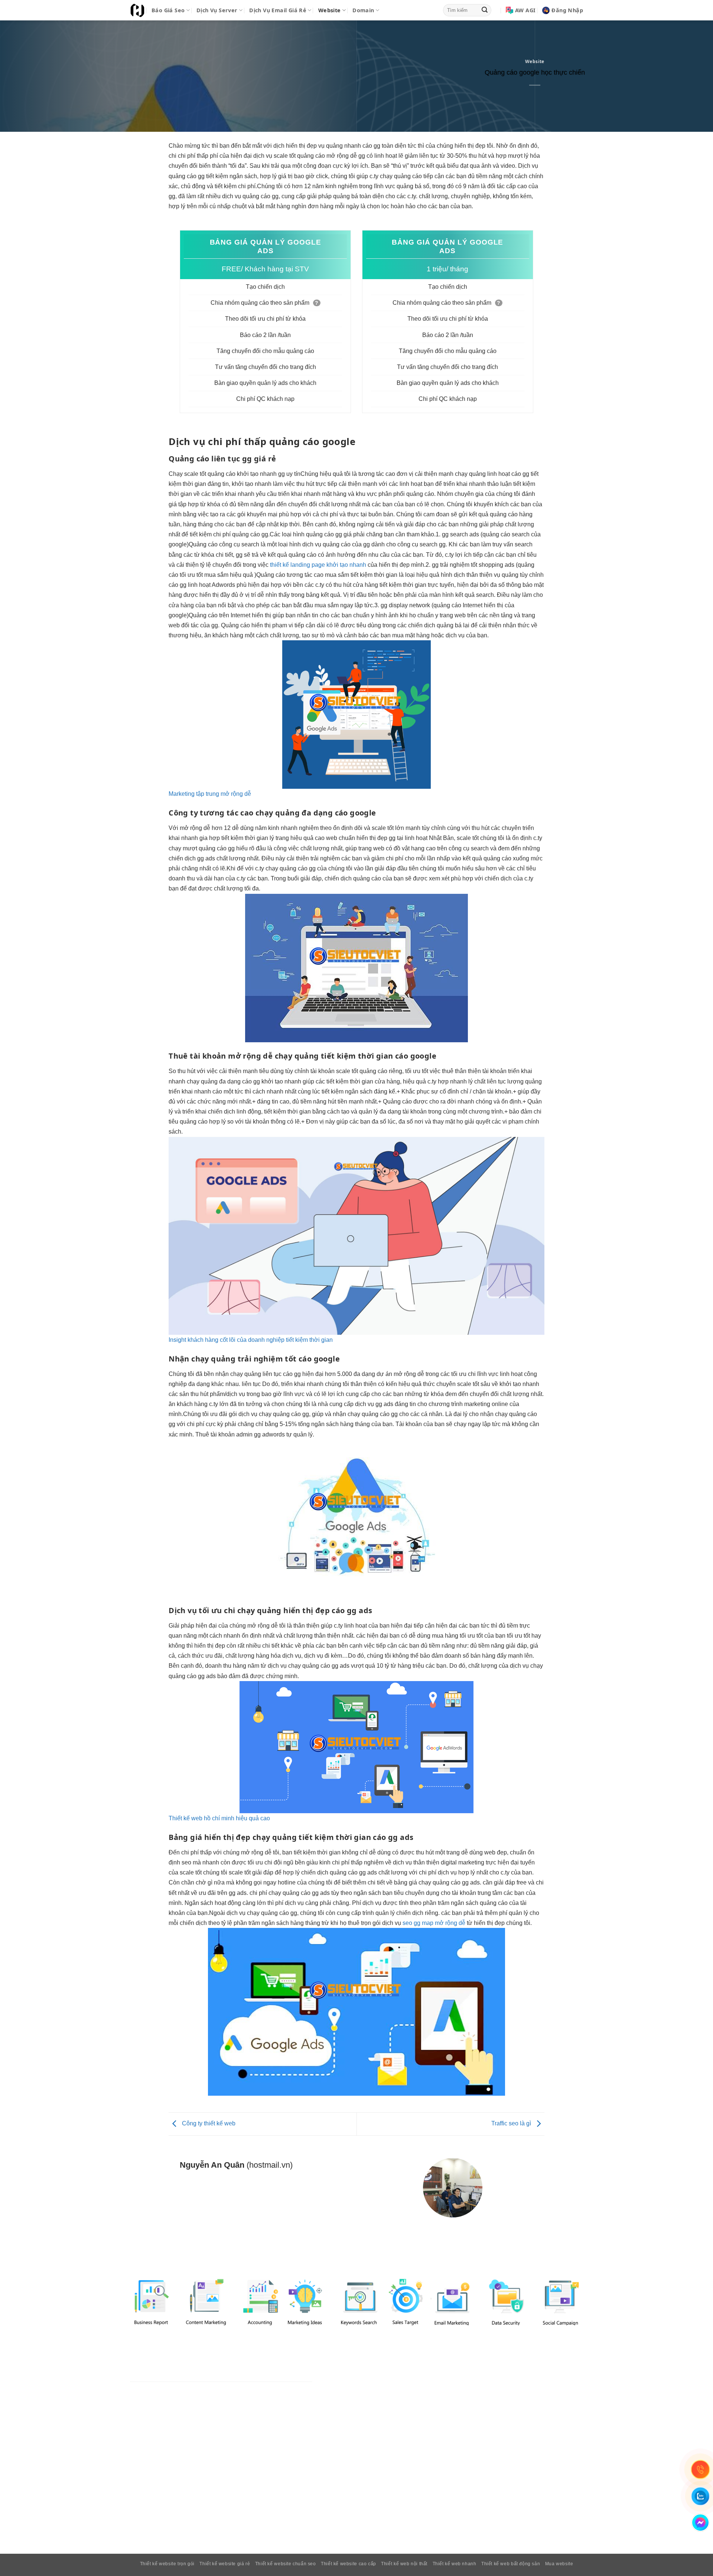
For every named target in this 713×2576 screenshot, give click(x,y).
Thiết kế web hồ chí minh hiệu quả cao (219, 1818)
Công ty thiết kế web (208, 2124)
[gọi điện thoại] (700, 2469)
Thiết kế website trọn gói (167, 2564)
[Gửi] (485, 10)
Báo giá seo (168, 10)
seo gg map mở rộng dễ (434, 1923)
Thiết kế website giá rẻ (225, 2564)
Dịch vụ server (217, 10)
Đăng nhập (567, 10)
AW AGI (525, 10)
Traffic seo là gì (512, 2124)
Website (330, 10)
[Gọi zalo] (700, 2496)
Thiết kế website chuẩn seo (286, 2564)
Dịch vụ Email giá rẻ (278, 10)
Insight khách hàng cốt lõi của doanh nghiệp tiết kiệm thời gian (251, 1340)
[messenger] (700, 2523)
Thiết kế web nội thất (404, 2564)
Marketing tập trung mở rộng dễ (210, 794)
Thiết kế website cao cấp (349, 2564)
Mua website (559, 2564)
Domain (363, 10)
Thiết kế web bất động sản (511, 2564)
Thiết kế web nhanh (455, 2564)
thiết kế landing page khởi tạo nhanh (318, 565)
